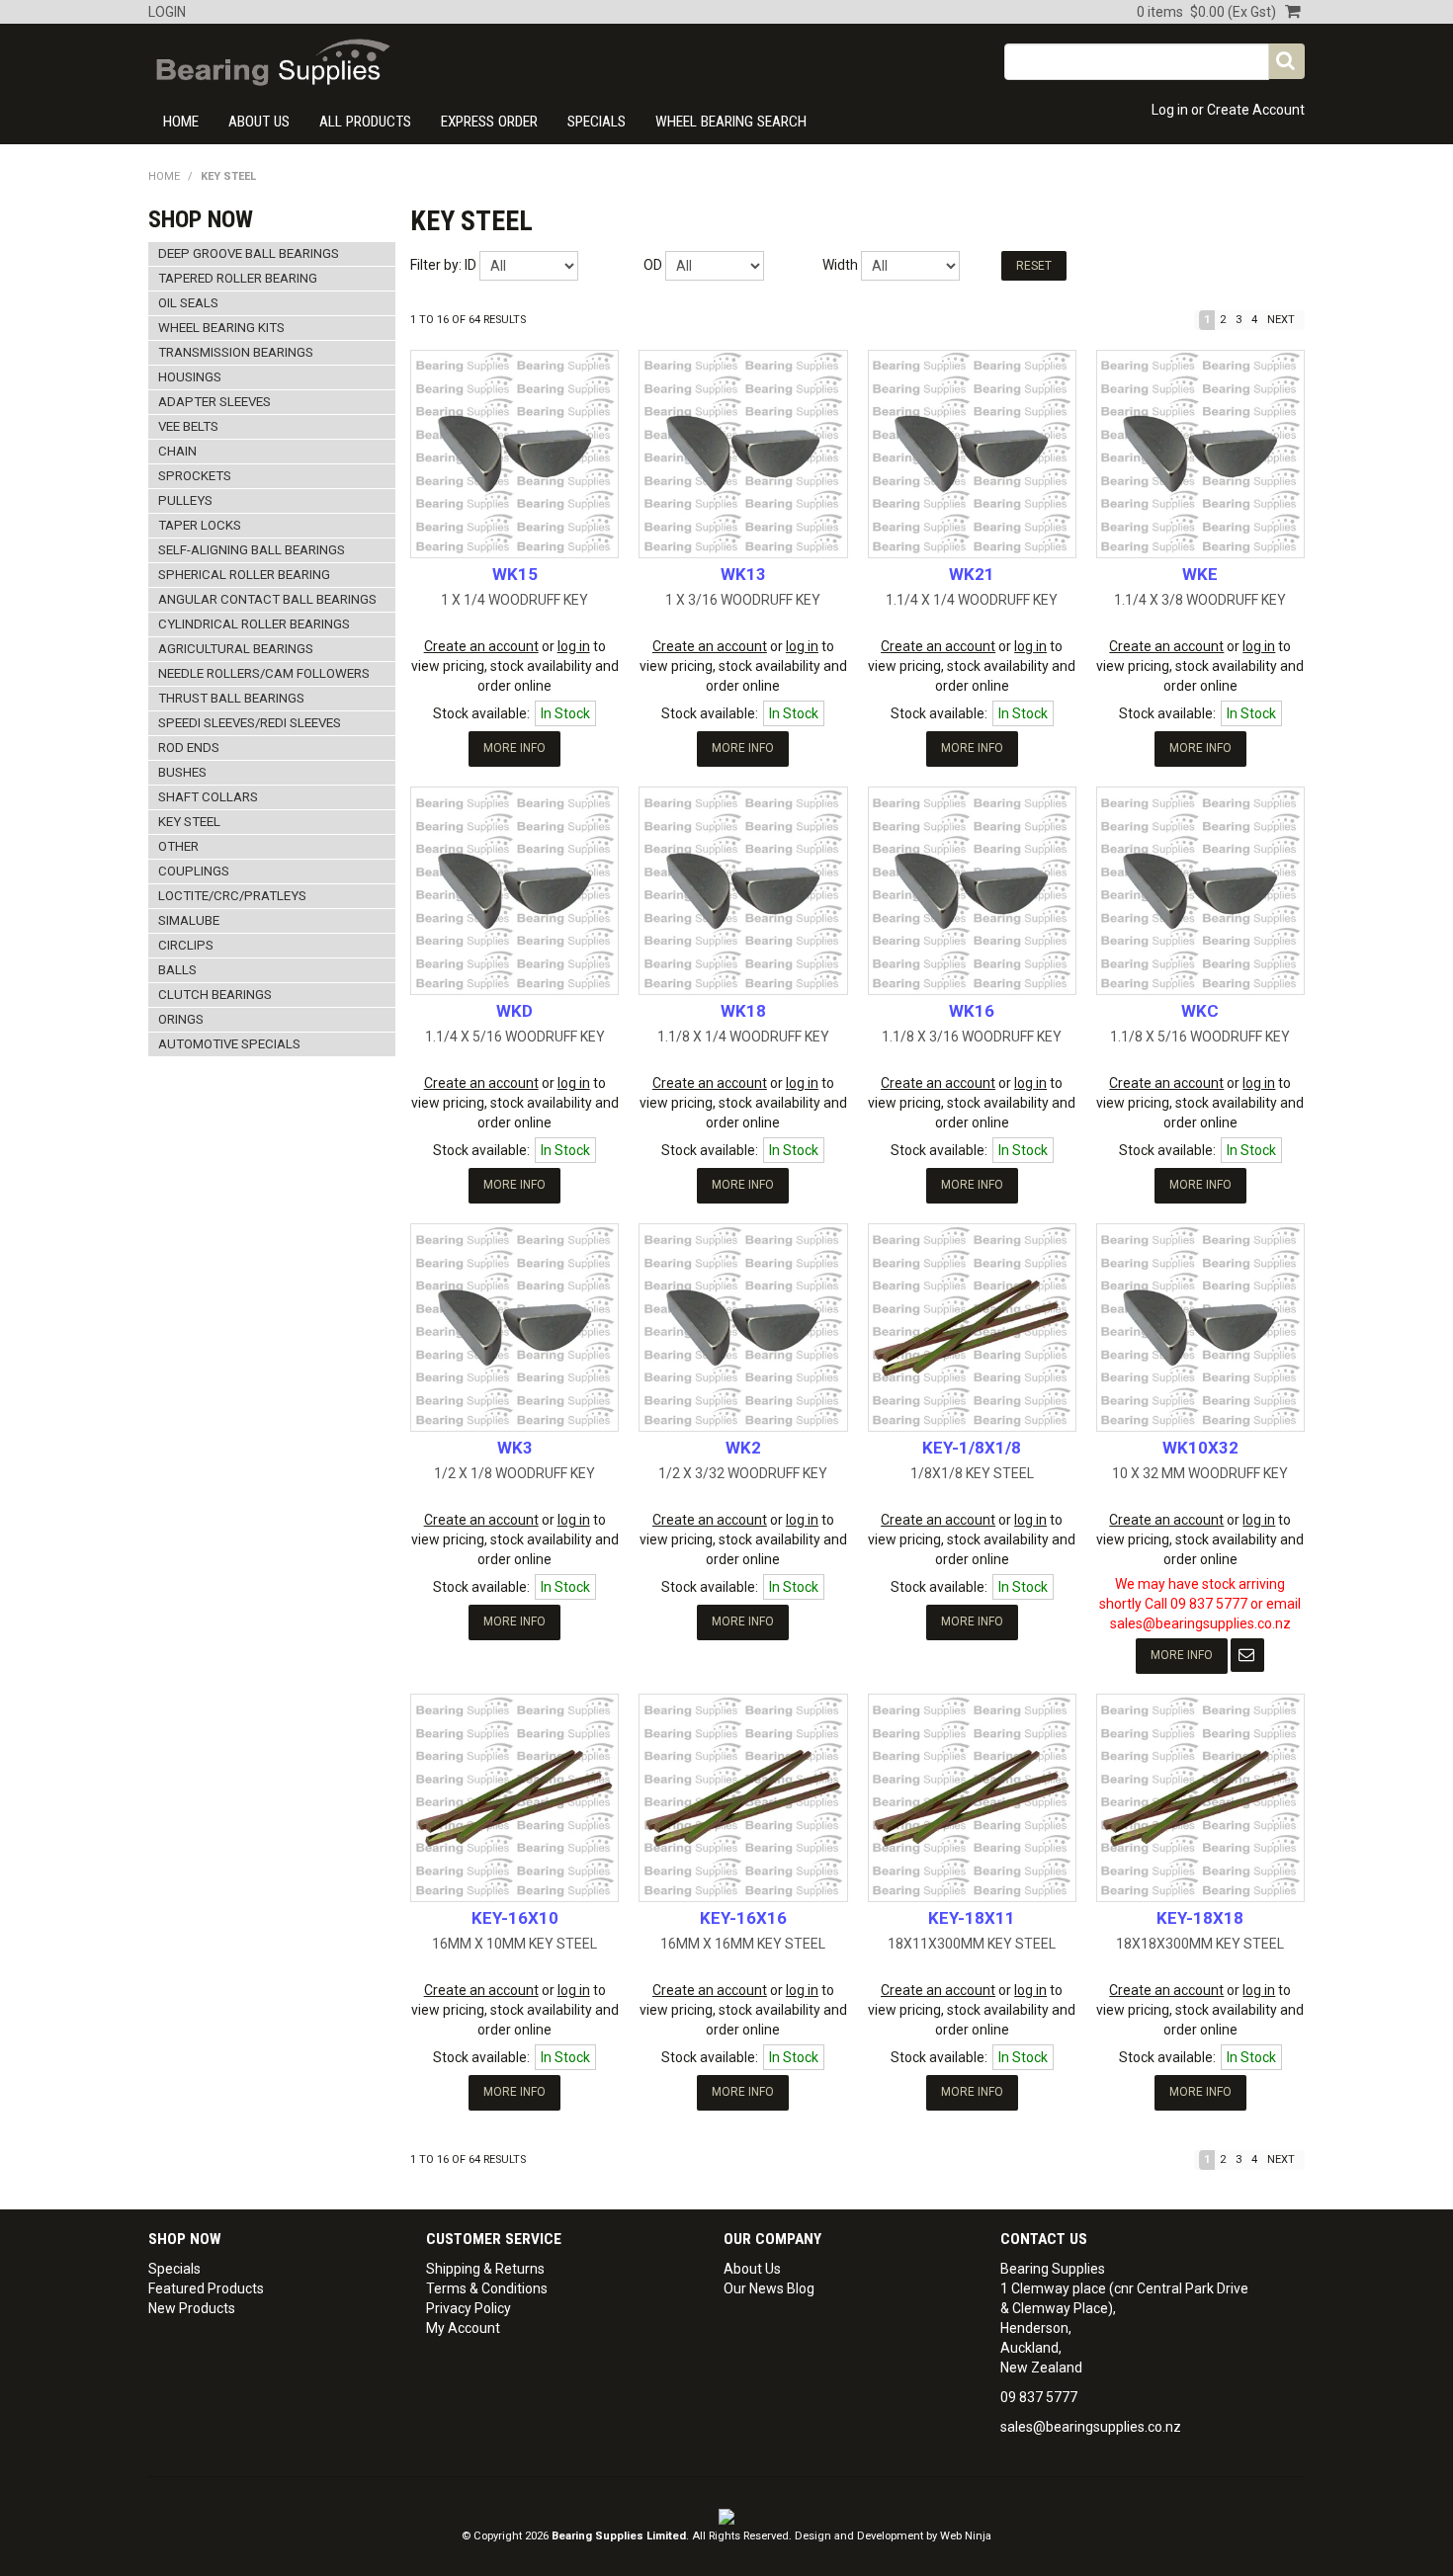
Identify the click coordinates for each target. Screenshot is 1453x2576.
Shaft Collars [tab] (208, 797)
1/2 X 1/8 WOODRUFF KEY (514, 1473)
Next (1281, 320)
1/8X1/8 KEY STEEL (972, 1473)
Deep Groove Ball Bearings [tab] (249, 253)
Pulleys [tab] (185, 500)
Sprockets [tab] (195, 476)
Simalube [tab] (189, 920)
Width (840, 265)
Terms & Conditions (487, 2288)
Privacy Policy (469, 2308)
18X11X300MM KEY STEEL (972, 1944)
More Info (514, 748)
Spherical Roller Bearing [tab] (244, 575)
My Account (463, 2328)
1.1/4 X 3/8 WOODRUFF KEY (1200, 600)
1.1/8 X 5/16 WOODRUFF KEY (1200, 1037)
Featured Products (206, 2288)
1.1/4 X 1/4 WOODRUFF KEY (972, 600)
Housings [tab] (190, 377)
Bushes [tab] (182, 772)
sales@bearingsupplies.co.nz (1091, 2427)
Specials (597, 122)
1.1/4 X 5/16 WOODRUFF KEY (515, 1037)
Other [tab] (178, 846)
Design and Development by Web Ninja (893, 2536)
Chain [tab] (177, 451)
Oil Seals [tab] (188, 303)
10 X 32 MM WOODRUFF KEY (1200, 1473)
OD (653, 265)
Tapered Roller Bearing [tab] (238, 278)
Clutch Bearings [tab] (215, 995)
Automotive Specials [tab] (229, 1044)
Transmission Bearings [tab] (236, 352)
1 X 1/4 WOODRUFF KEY (514, 600)
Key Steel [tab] (189, 822)
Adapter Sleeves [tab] (214, 402)
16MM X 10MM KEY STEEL (514, 1944)
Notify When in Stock (1247, 1655)
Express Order (489, 122)
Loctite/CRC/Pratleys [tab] (232, 896)
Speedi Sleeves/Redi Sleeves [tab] (250, 723)
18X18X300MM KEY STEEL (1200, 1944)
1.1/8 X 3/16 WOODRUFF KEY (972, 1037)
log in (574, 646)
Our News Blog (769, 2288)
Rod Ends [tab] (189, 748)
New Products (192, 2308)
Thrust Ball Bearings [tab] (231, 698)
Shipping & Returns (485, 2269)
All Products (365, 122)
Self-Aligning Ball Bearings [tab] (252, 550)
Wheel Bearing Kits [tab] (221, 328)
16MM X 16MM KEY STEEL (743, 1944)
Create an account (481, 646)
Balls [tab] (177, 970)
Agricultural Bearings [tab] (236, 649)
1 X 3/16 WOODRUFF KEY (743, 600)
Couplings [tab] (194, 871)
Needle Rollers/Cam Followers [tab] (264, 673)
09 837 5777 (1039, 2397)
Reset (1034, 266)
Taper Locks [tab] (200, 525)
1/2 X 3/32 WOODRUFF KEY (743, 1473)
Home (181, 122)
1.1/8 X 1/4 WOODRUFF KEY (743, 1037)
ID (470, 265)
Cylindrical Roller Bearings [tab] (254, 624)
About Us (259, 122)
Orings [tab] (181, 1019)
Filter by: (436, 265)
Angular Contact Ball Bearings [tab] (267, 599)
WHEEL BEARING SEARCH (731, 122)
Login (167, 12)
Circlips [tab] (186, 945)
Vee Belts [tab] (188, 426)
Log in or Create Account (1228, 110)
